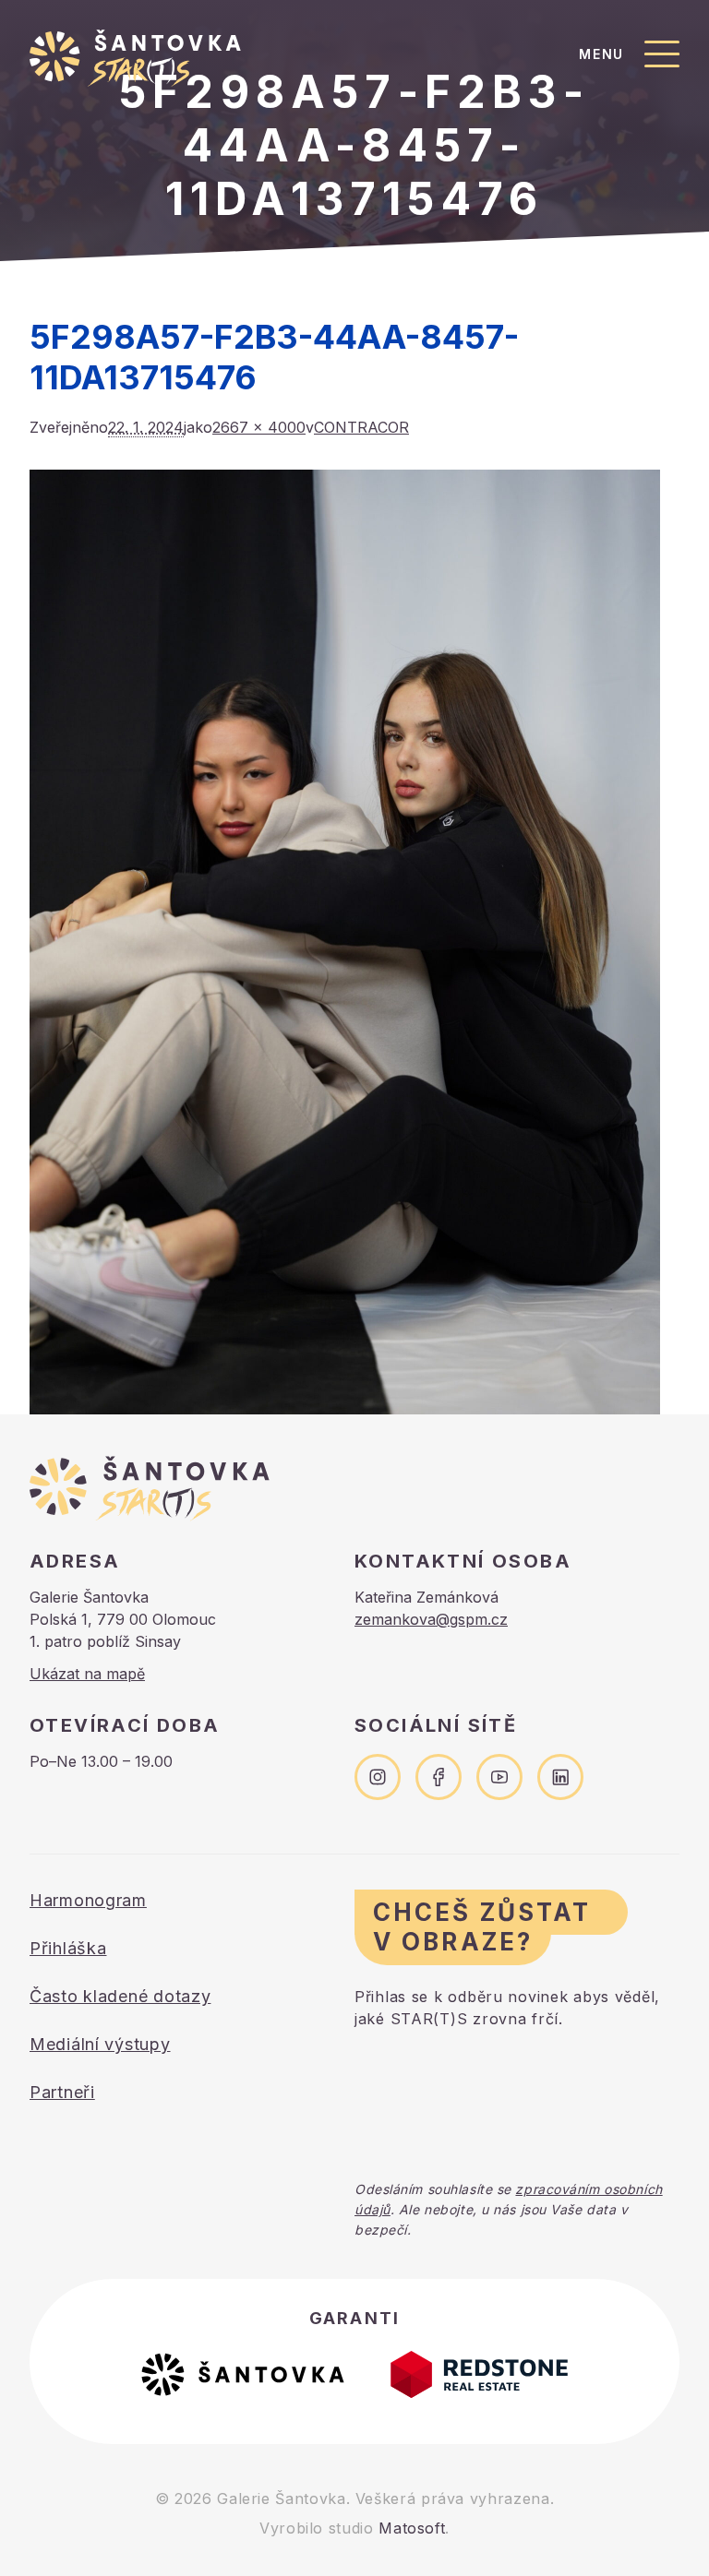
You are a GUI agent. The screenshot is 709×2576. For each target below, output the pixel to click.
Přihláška (68, 1948)
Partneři (62, 2092)
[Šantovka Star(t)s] (135, 58)
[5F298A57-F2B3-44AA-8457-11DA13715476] (354, 942)
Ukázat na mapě (87, 1674)
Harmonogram (88, 1900)
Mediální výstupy (100, 2044)
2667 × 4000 (259, 427)
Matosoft (412, 2528)
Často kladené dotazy (120, 1996)
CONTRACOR (361, 427)
